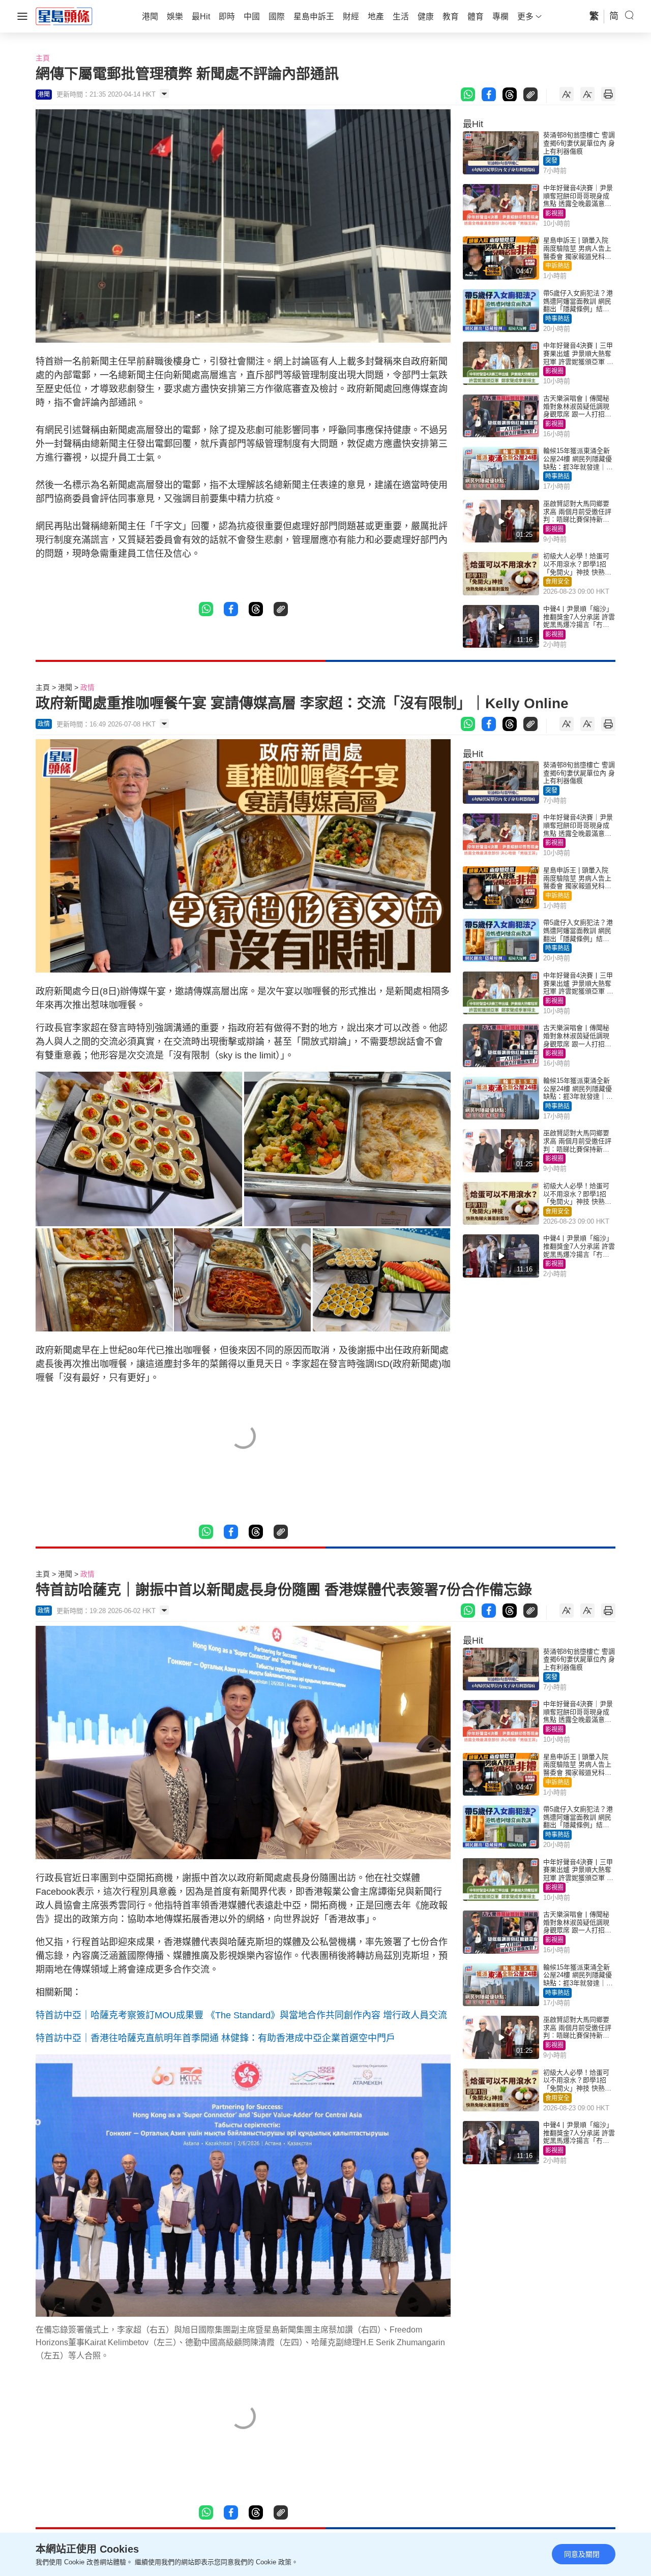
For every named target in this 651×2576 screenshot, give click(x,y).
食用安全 (557, 582)
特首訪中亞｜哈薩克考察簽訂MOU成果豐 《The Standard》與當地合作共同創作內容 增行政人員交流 (241, 2015)
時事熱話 (557, 319)
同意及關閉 (582, 2554)
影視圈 (554, 214)
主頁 (43, 58)
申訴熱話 (557, 266)
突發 (551, 161)
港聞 (65, 687)
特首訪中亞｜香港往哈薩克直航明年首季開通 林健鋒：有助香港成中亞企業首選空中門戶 (215, 2038)
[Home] (64, 16)
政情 (87, 687)
